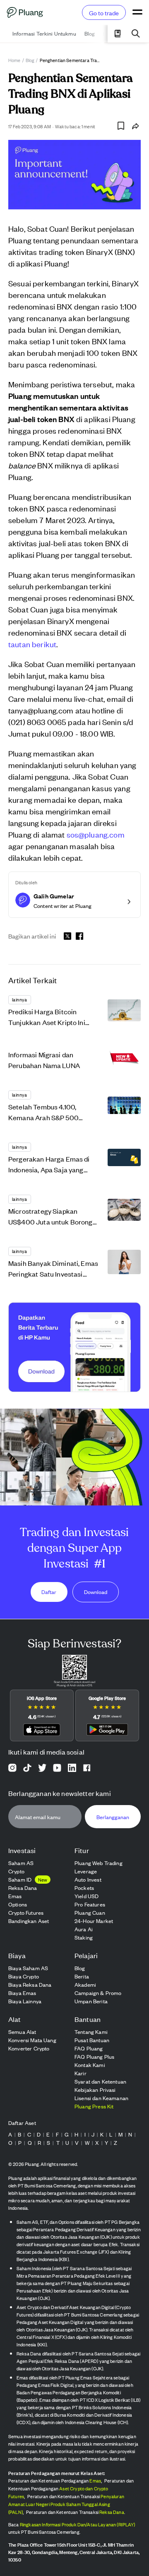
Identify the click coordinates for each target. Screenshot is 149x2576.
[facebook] (79, 936)
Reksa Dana (112, 2512)
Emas (95, 2480)
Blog (30, 60)
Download (96, 1592)
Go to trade (104, 13)
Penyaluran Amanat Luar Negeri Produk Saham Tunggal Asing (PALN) (66, 2504)
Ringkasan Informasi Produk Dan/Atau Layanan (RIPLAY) (78, 2524)
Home (14, 60)
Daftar (49, 1592)
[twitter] (67, 937)
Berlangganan (113, 1816)
